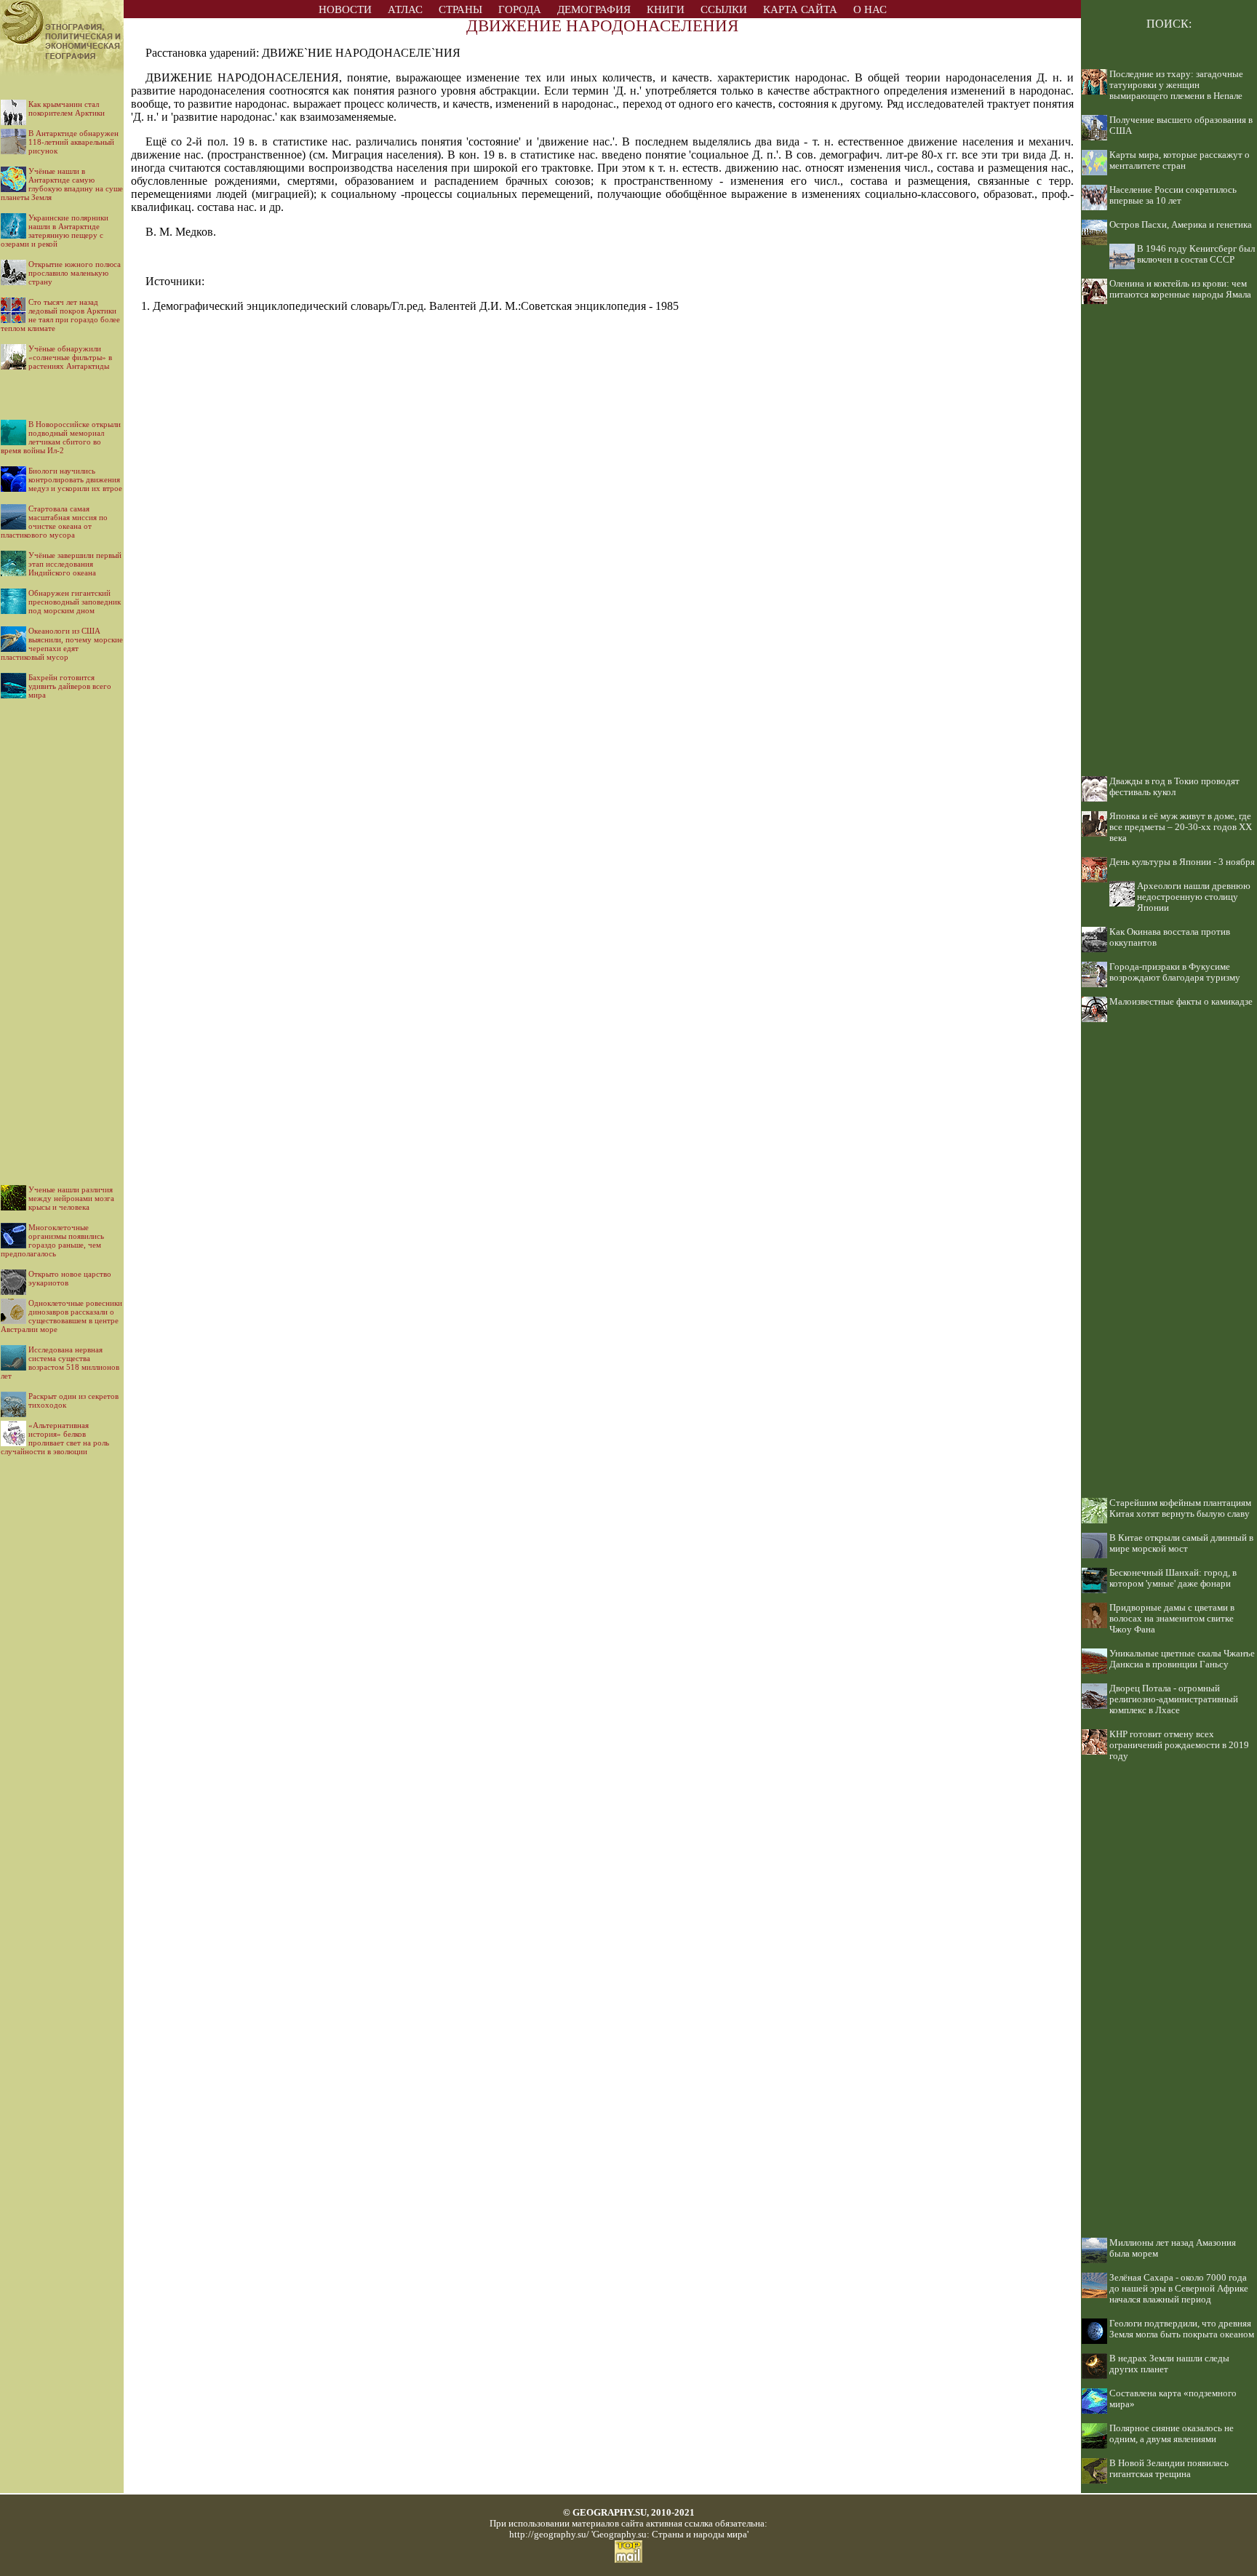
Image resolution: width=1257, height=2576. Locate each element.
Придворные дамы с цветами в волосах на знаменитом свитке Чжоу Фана (1172, 1619)
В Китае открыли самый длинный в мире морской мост (1181, 1543)
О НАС (870, 9)
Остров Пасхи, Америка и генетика (1181, 225)
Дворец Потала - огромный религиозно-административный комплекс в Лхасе (1174, 1699)
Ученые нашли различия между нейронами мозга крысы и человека (71, 1198)
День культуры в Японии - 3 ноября (1182, 862)
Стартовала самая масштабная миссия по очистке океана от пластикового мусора (54, 522)
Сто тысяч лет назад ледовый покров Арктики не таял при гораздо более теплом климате (60, 315)
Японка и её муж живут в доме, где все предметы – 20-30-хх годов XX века (1181, 827)
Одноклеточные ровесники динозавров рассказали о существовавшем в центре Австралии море (61, 1316)
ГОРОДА (520, 9)
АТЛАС (405, 9)
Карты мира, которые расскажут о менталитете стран (1180, 160)
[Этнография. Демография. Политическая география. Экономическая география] (62, 14)
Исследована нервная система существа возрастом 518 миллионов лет (60, 1363)
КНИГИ (666, 9)
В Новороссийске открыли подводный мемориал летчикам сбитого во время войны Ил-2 (61, 437)
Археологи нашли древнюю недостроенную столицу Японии (1194, 897)
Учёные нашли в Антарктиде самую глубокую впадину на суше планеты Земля (62, 184)
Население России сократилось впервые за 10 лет (1173, 195)
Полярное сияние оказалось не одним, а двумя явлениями (1172, 2434)
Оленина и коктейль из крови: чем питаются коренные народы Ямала (1180, 289)
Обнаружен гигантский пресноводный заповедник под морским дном (75, 602)
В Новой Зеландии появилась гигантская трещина (1169, 2469)
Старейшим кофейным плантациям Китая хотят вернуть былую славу (1180, 1508)
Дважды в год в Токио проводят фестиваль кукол (1174, 787)
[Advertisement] (62, 930)
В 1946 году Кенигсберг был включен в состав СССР (1196, 254)
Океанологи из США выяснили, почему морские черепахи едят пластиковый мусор (62, 644)
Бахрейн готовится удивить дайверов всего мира (70, 686)
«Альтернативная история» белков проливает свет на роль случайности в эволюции (55, 1438)
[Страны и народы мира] (62, 72)
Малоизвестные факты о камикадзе (1181, 1002)
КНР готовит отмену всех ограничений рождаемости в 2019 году (1179, 1745)
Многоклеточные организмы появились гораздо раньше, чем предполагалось (52, 1240)
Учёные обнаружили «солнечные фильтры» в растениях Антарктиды (70, 357)
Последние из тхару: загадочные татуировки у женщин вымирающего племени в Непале (1176, 85)
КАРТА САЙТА (800, 9)
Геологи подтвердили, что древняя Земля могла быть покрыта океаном (1182, 2329)
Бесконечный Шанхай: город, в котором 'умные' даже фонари (1173, 1578)
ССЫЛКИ (724, 9)
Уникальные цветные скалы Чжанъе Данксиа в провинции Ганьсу (1182, 1659)
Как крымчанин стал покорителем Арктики (67, 108)
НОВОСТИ (345, 9)
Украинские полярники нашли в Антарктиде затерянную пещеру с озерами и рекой (55, 231)
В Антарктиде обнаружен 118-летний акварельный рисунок (73, 142)
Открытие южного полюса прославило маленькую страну (75, 273)
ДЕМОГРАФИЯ (594, 9)
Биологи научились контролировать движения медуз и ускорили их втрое (75, 479)
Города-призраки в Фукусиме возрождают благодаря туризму (1175, 972)
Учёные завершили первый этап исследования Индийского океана (75, 564)
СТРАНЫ (460, 9)
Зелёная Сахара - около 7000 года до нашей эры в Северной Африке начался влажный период (1179, 2289)
